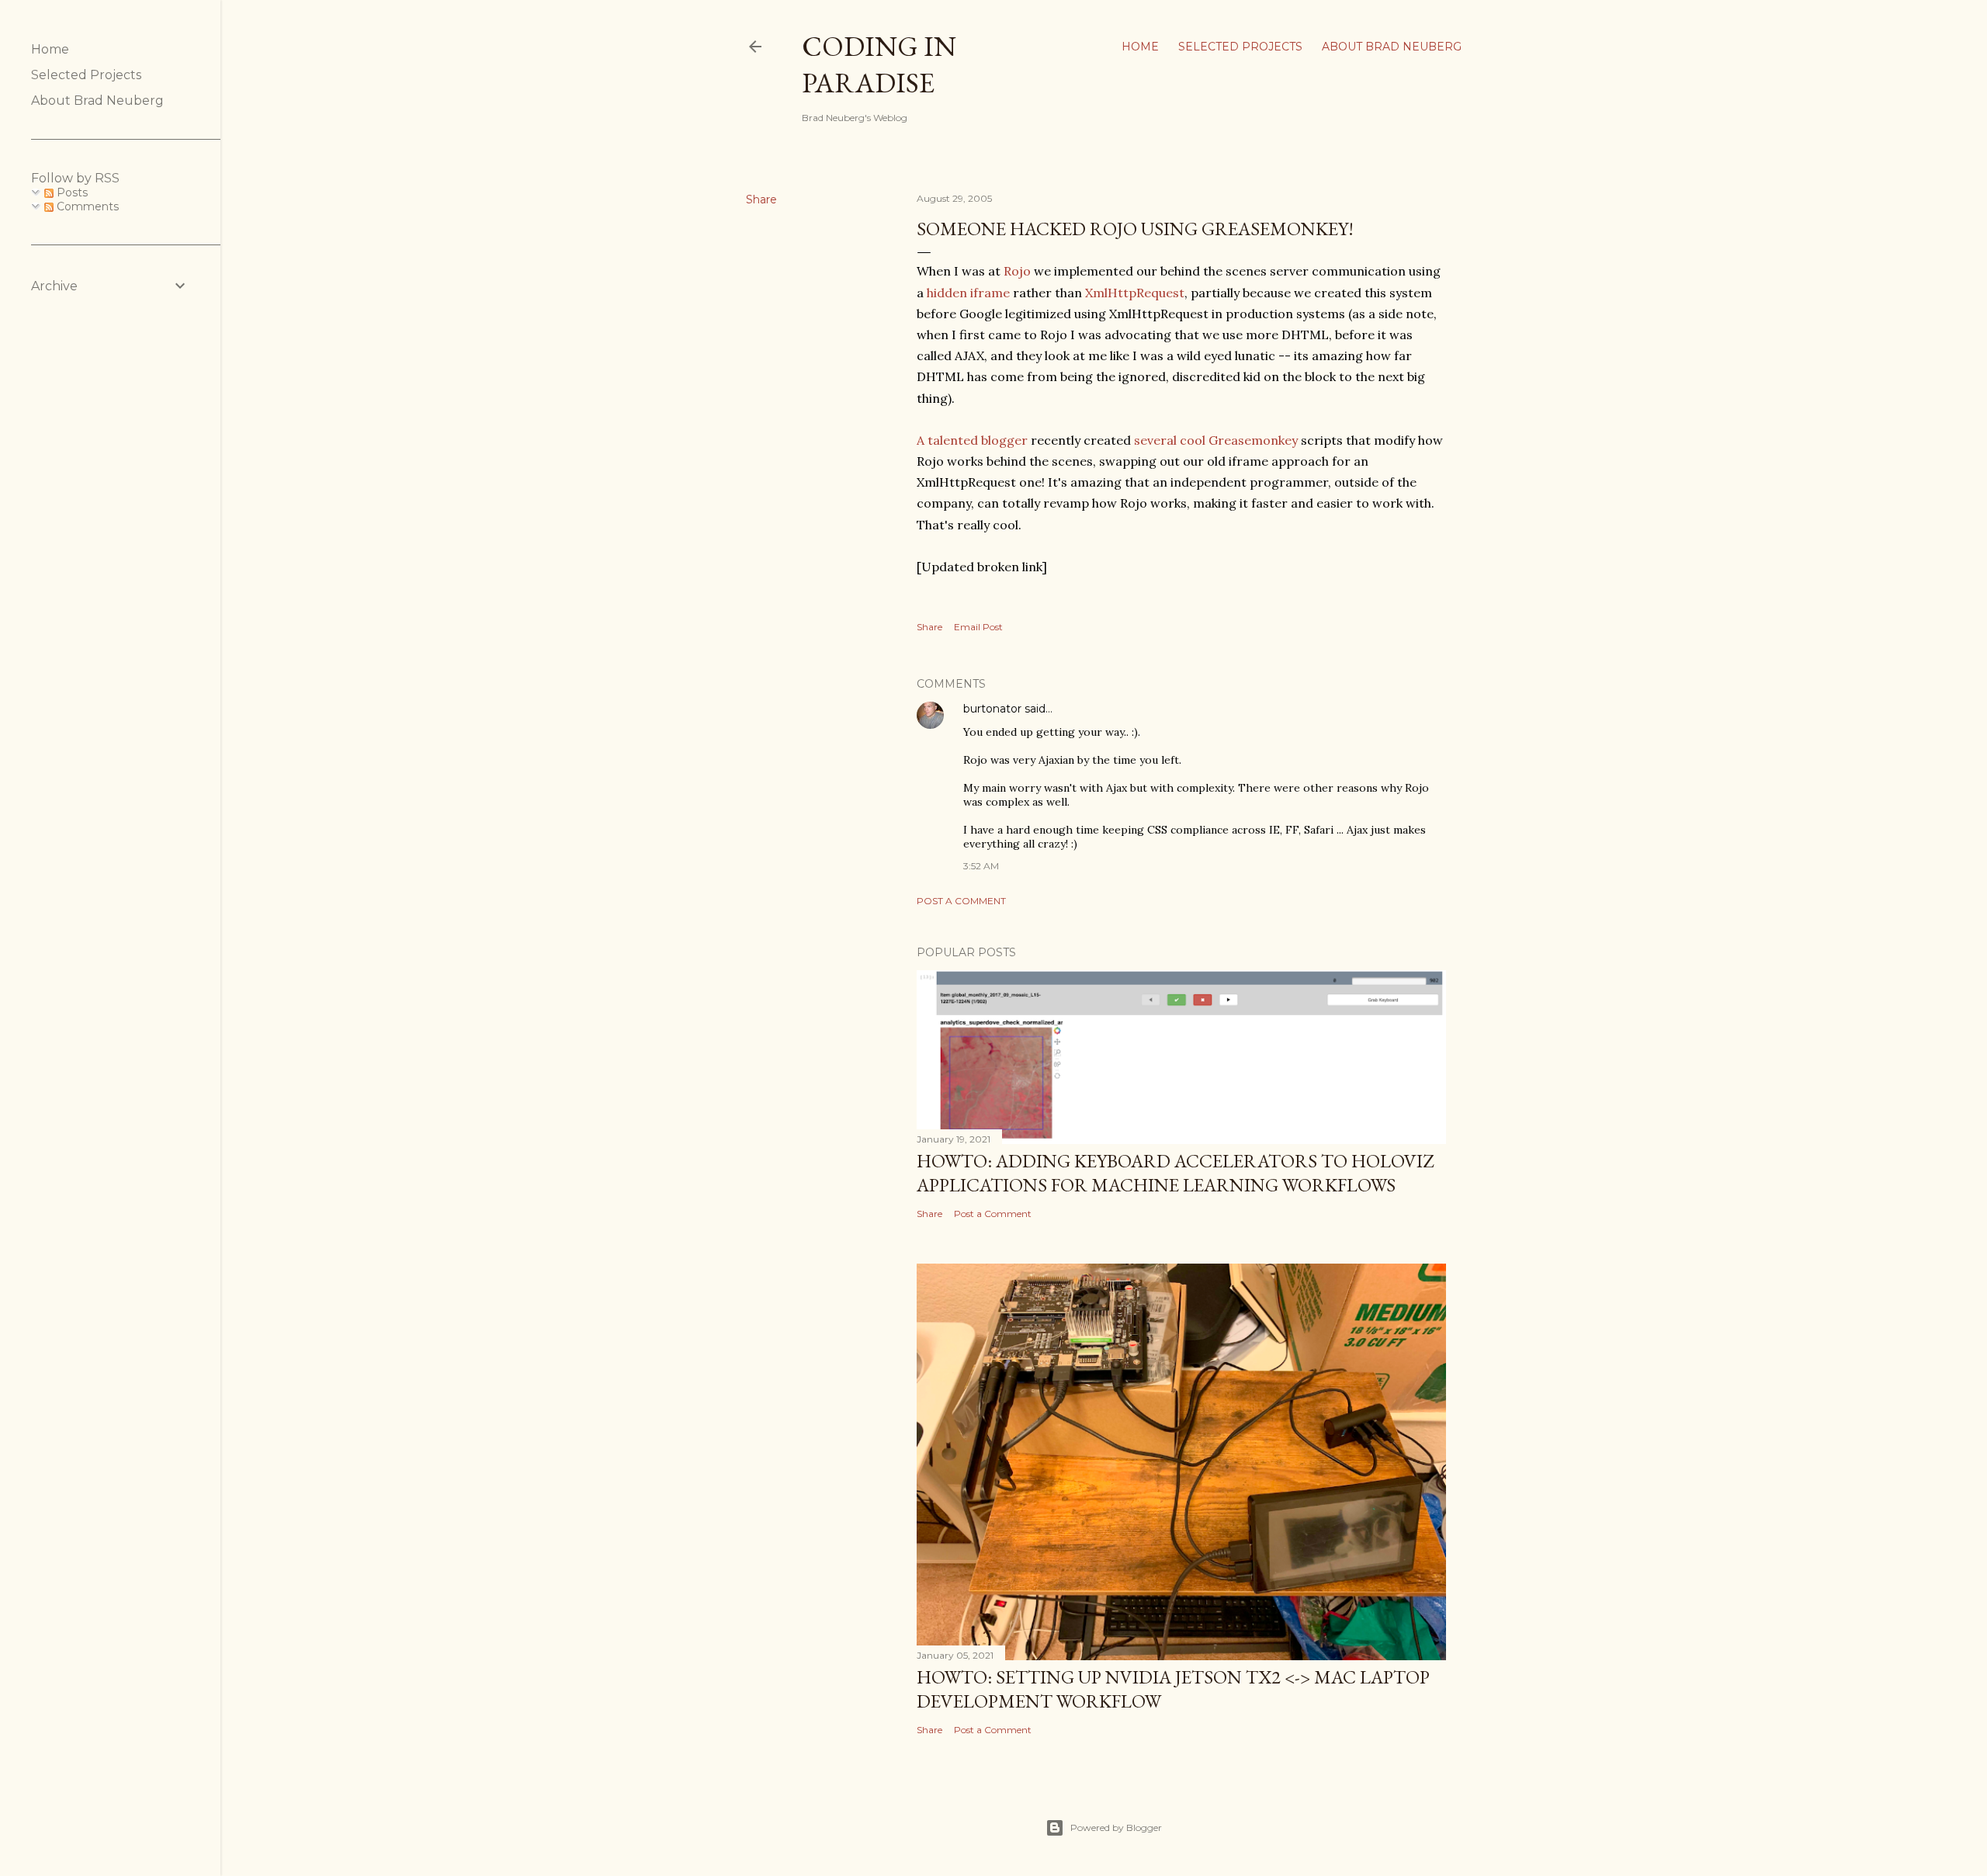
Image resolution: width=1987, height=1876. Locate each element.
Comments (86, 206)
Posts (71, 192)
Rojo (1017, 271)
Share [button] (761, 199)
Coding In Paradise (879, 64)
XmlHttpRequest (1135, 293)
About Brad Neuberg (1392, 47)
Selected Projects (1240, 47)
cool (1193, 440)
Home (1140, 47)
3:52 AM (981, 866)
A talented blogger (972, 440)
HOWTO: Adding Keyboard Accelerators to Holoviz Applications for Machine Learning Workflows (1175, 1173)
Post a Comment (961, 901)
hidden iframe (968, 293)
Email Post (978, 627)
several (1155, 440)
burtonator (992, 709)
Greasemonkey (1253, 440)
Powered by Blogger (1116, 1827)
